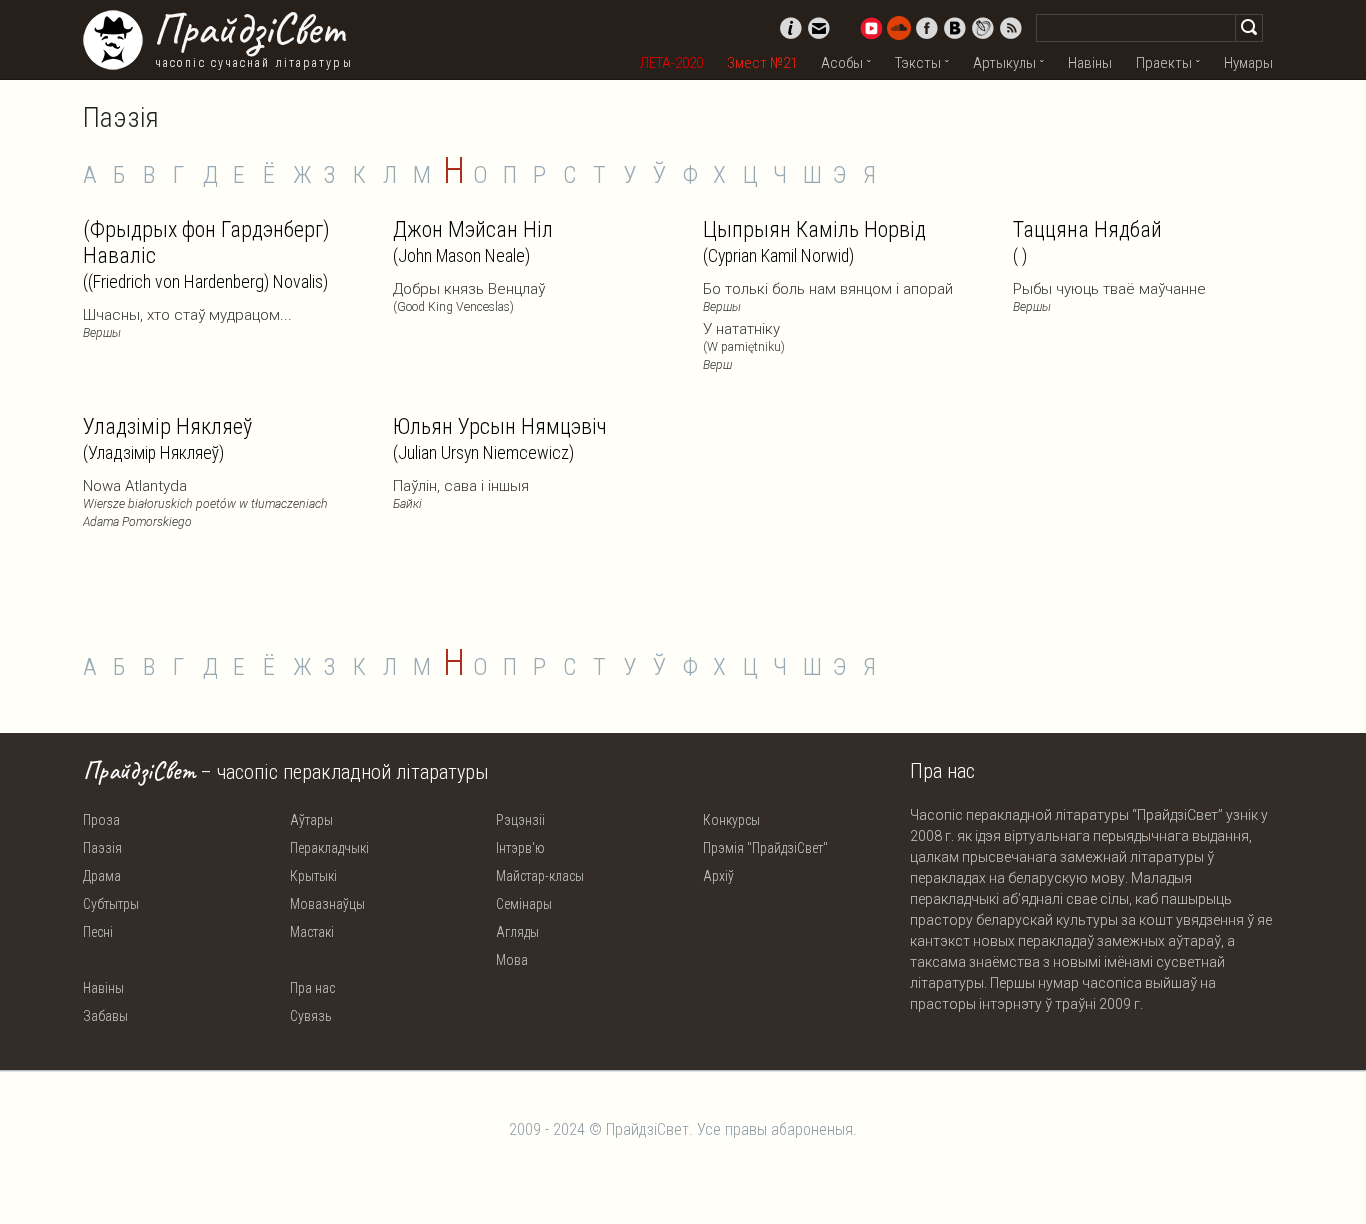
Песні (98, 932)
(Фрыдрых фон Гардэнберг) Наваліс (206, 254)
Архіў (718, 876)
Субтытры (111, 904)
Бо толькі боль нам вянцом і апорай (828, 297)
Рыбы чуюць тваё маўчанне (1109, 297)
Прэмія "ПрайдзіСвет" (765, 848)
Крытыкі (313, 876)
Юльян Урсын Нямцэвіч (500, 438)
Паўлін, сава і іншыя (461, 494)
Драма (102, 876)
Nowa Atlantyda (205, 503)
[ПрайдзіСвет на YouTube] (871, 28)
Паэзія (102, 848)
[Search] (1249, 28)
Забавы (105, 1016)
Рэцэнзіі (520, 820)
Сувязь (311, 1016)
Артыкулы (1004, 63)
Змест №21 (762, 63)
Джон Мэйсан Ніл (473, 241)
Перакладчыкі (329, 848)
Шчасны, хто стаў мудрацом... (187, 323)
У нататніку (744, 346)
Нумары (1248, 63)
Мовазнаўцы (327, 904)
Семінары (524, 904)
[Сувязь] (819, 28)
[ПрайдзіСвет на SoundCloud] (899, 28)
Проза (101, 820)
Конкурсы (731, 820)
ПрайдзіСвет (248, 29)
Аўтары (311, 820)
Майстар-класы (540, 876)
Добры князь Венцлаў (469, 297)
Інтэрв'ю (520, 848)
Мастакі (312, 932)
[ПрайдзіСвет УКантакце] (955, 28)
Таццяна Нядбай (1087, 241)
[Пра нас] (791, 28)
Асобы (842, 63)
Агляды (517, 932)
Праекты (1164, 63)
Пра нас (312, 988)
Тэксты (918, 63)
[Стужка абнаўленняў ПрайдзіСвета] (1011, 28)
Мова (512, 960)
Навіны (1090, 63)
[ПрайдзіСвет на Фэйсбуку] (927, 28)
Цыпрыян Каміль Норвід (814, 241)
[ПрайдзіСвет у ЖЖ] (983, 28)
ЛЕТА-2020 (671, 63)
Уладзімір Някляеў (167, 438)
